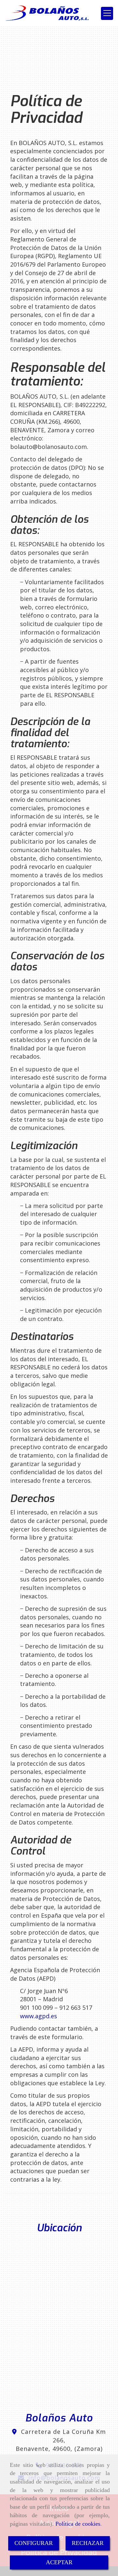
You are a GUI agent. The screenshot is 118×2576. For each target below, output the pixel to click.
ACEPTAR (59, 2562)
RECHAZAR (88, 2543)
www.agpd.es (39, 2016)
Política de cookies (78, 2524)
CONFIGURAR (34, 2543)
